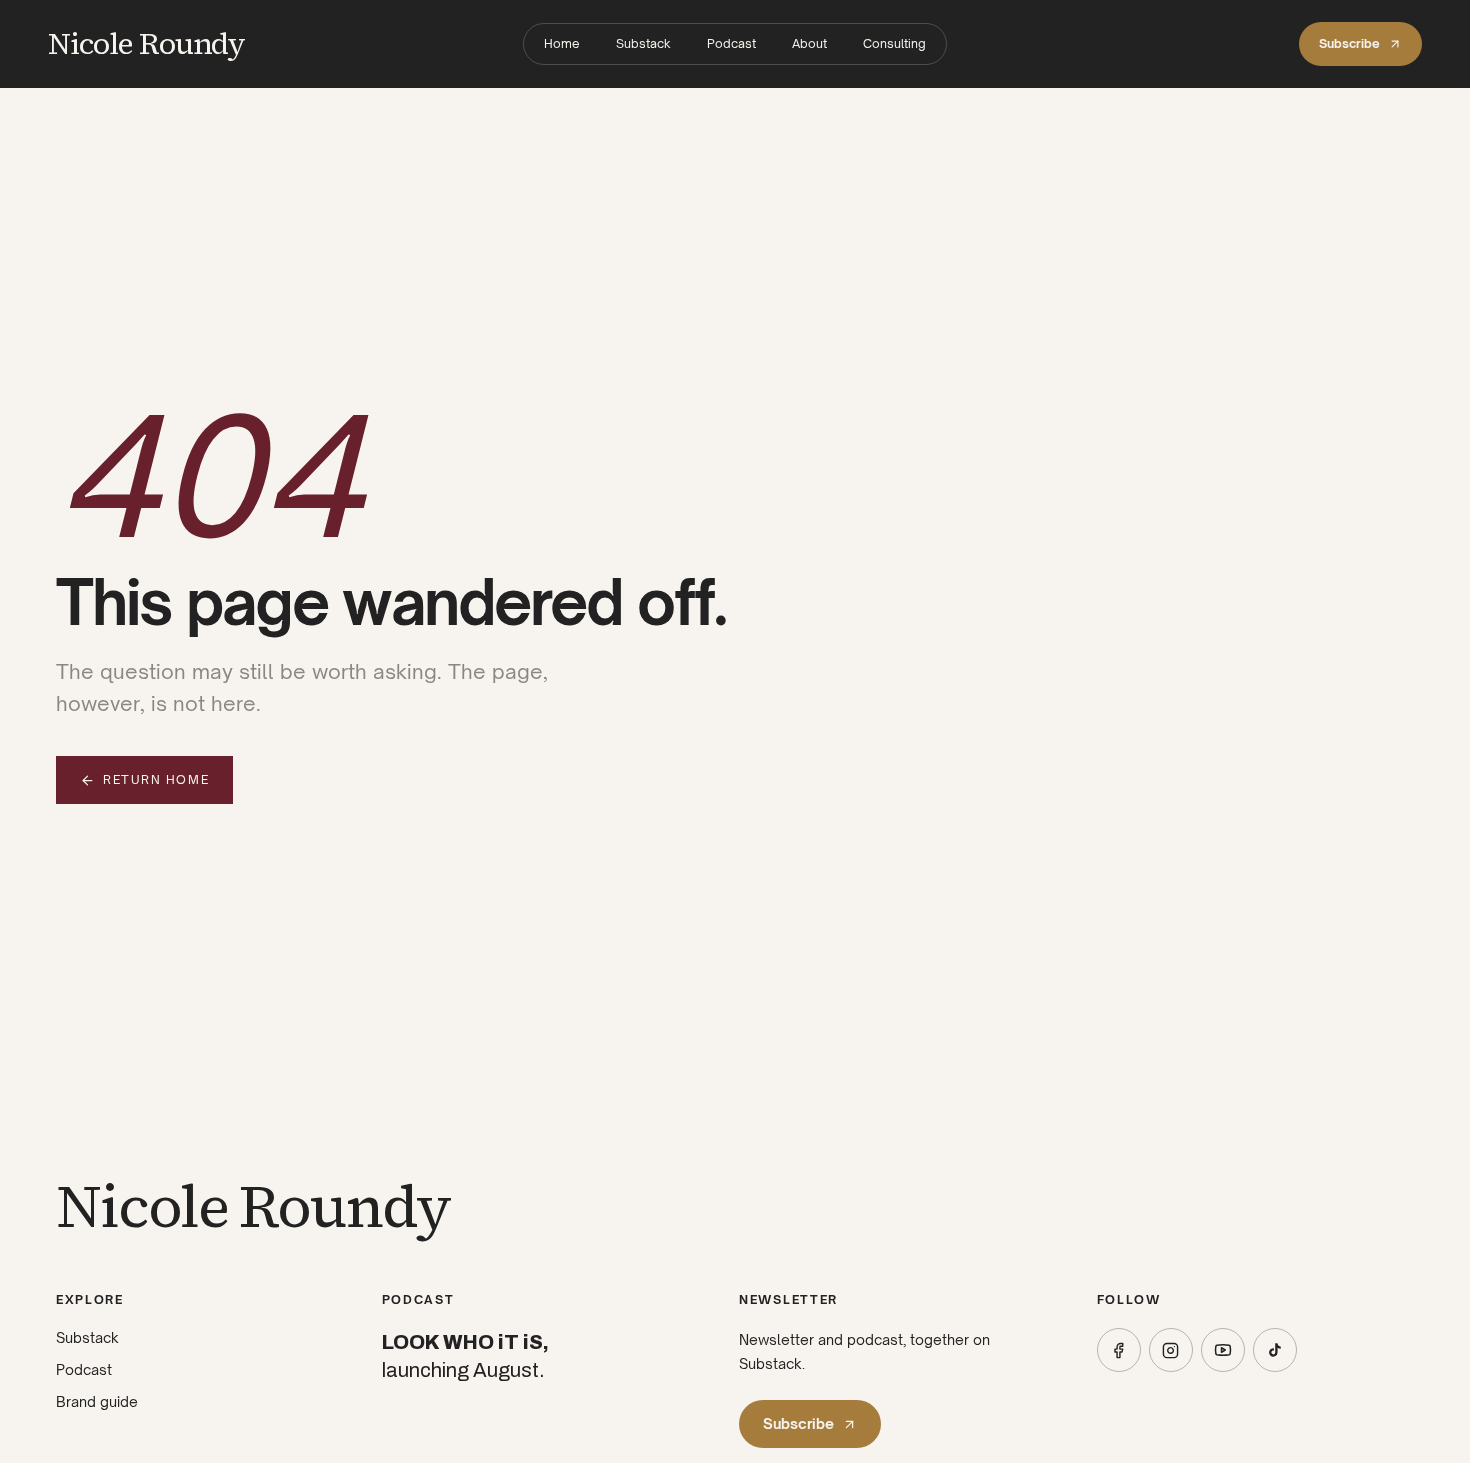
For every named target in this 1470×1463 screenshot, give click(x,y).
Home (562, 43)
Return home (156, 779)
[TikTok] (1275, 1350)
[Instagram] (1171, 1350)
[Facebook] (1119, 1350)
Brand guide (97, 1401)
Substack (643, 43)
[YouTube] (1223, 1350)
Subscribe (1349, 43)
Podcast (731, 43)
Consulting (894, 43)
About (809, 43)
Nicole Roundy (146, 44)
